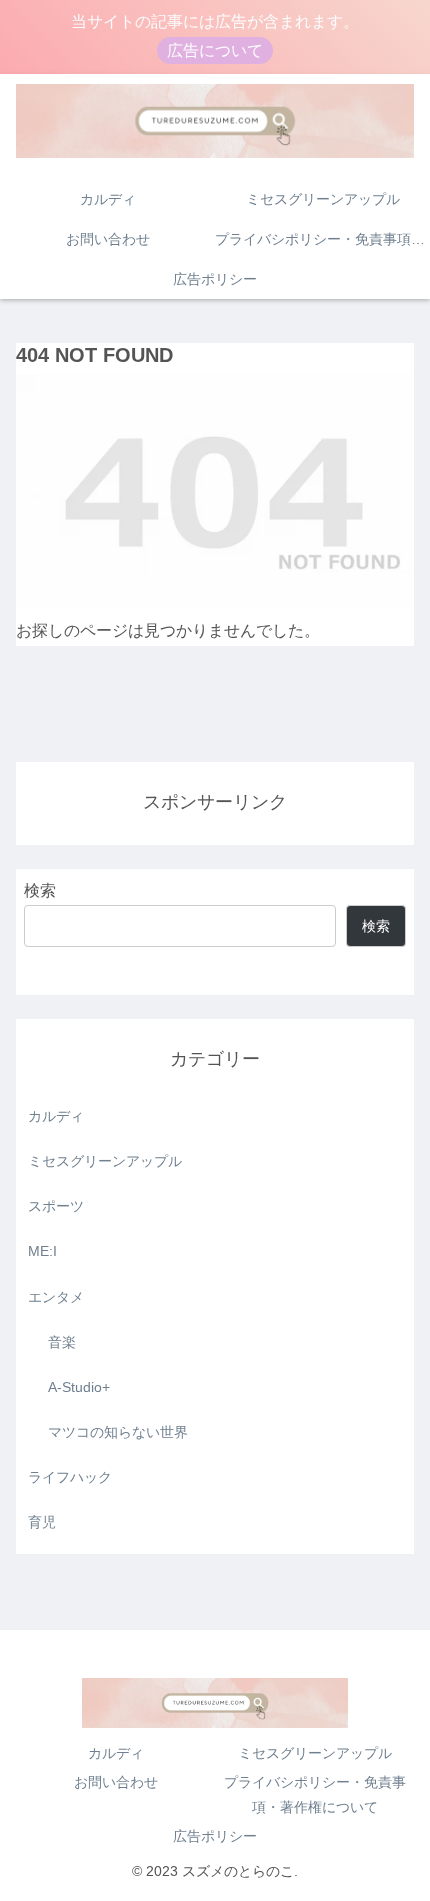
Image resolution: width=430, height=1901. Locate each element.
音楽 (62, 1342)
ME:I (42, 1251)
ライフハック (70, 1477)
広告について (215, 50)
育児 (42, 1522)
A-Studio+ (79, 1387)
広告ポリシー (215, 1836)
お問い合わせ (116, 1782)
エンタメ (56, 1297)
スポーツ (56, 1206)
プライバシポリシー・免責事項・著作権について (315, 1794)
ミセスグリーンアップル (105, 1161)
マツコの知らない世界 (118, 1432)
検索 (40, 890)
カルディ (56, 1116)
